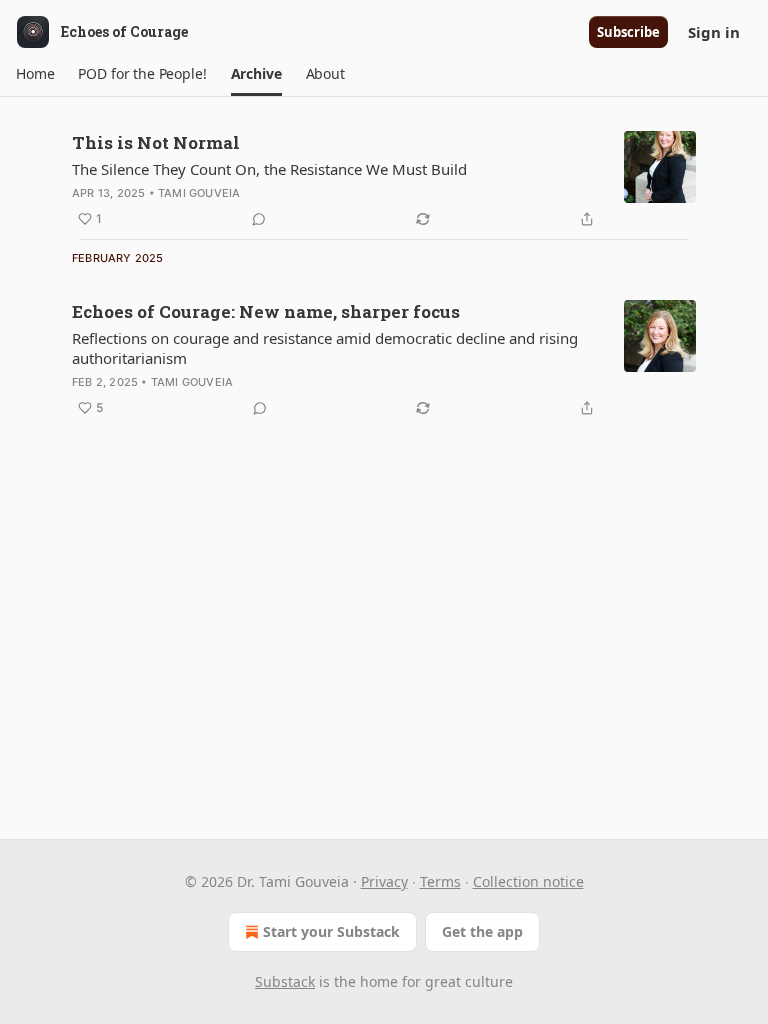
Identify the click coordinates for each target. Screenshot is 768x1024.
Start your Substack (331, 931)
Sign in (714, 32)
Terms (440, 881)
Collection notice (528, 881)
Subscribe (628, 32)
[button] (35, 74)
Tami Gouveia (199, 193)
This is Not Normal (156, 142)
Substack (285, 981)
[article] (384, 181)
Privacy (384, 881)
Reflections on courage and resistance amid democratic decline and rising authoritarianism (325, 348)
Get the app (482, 931)
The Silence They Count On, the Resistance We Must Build (269, 169)
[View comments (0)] (259, 219)
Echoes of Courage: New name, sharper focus (266, 311)
